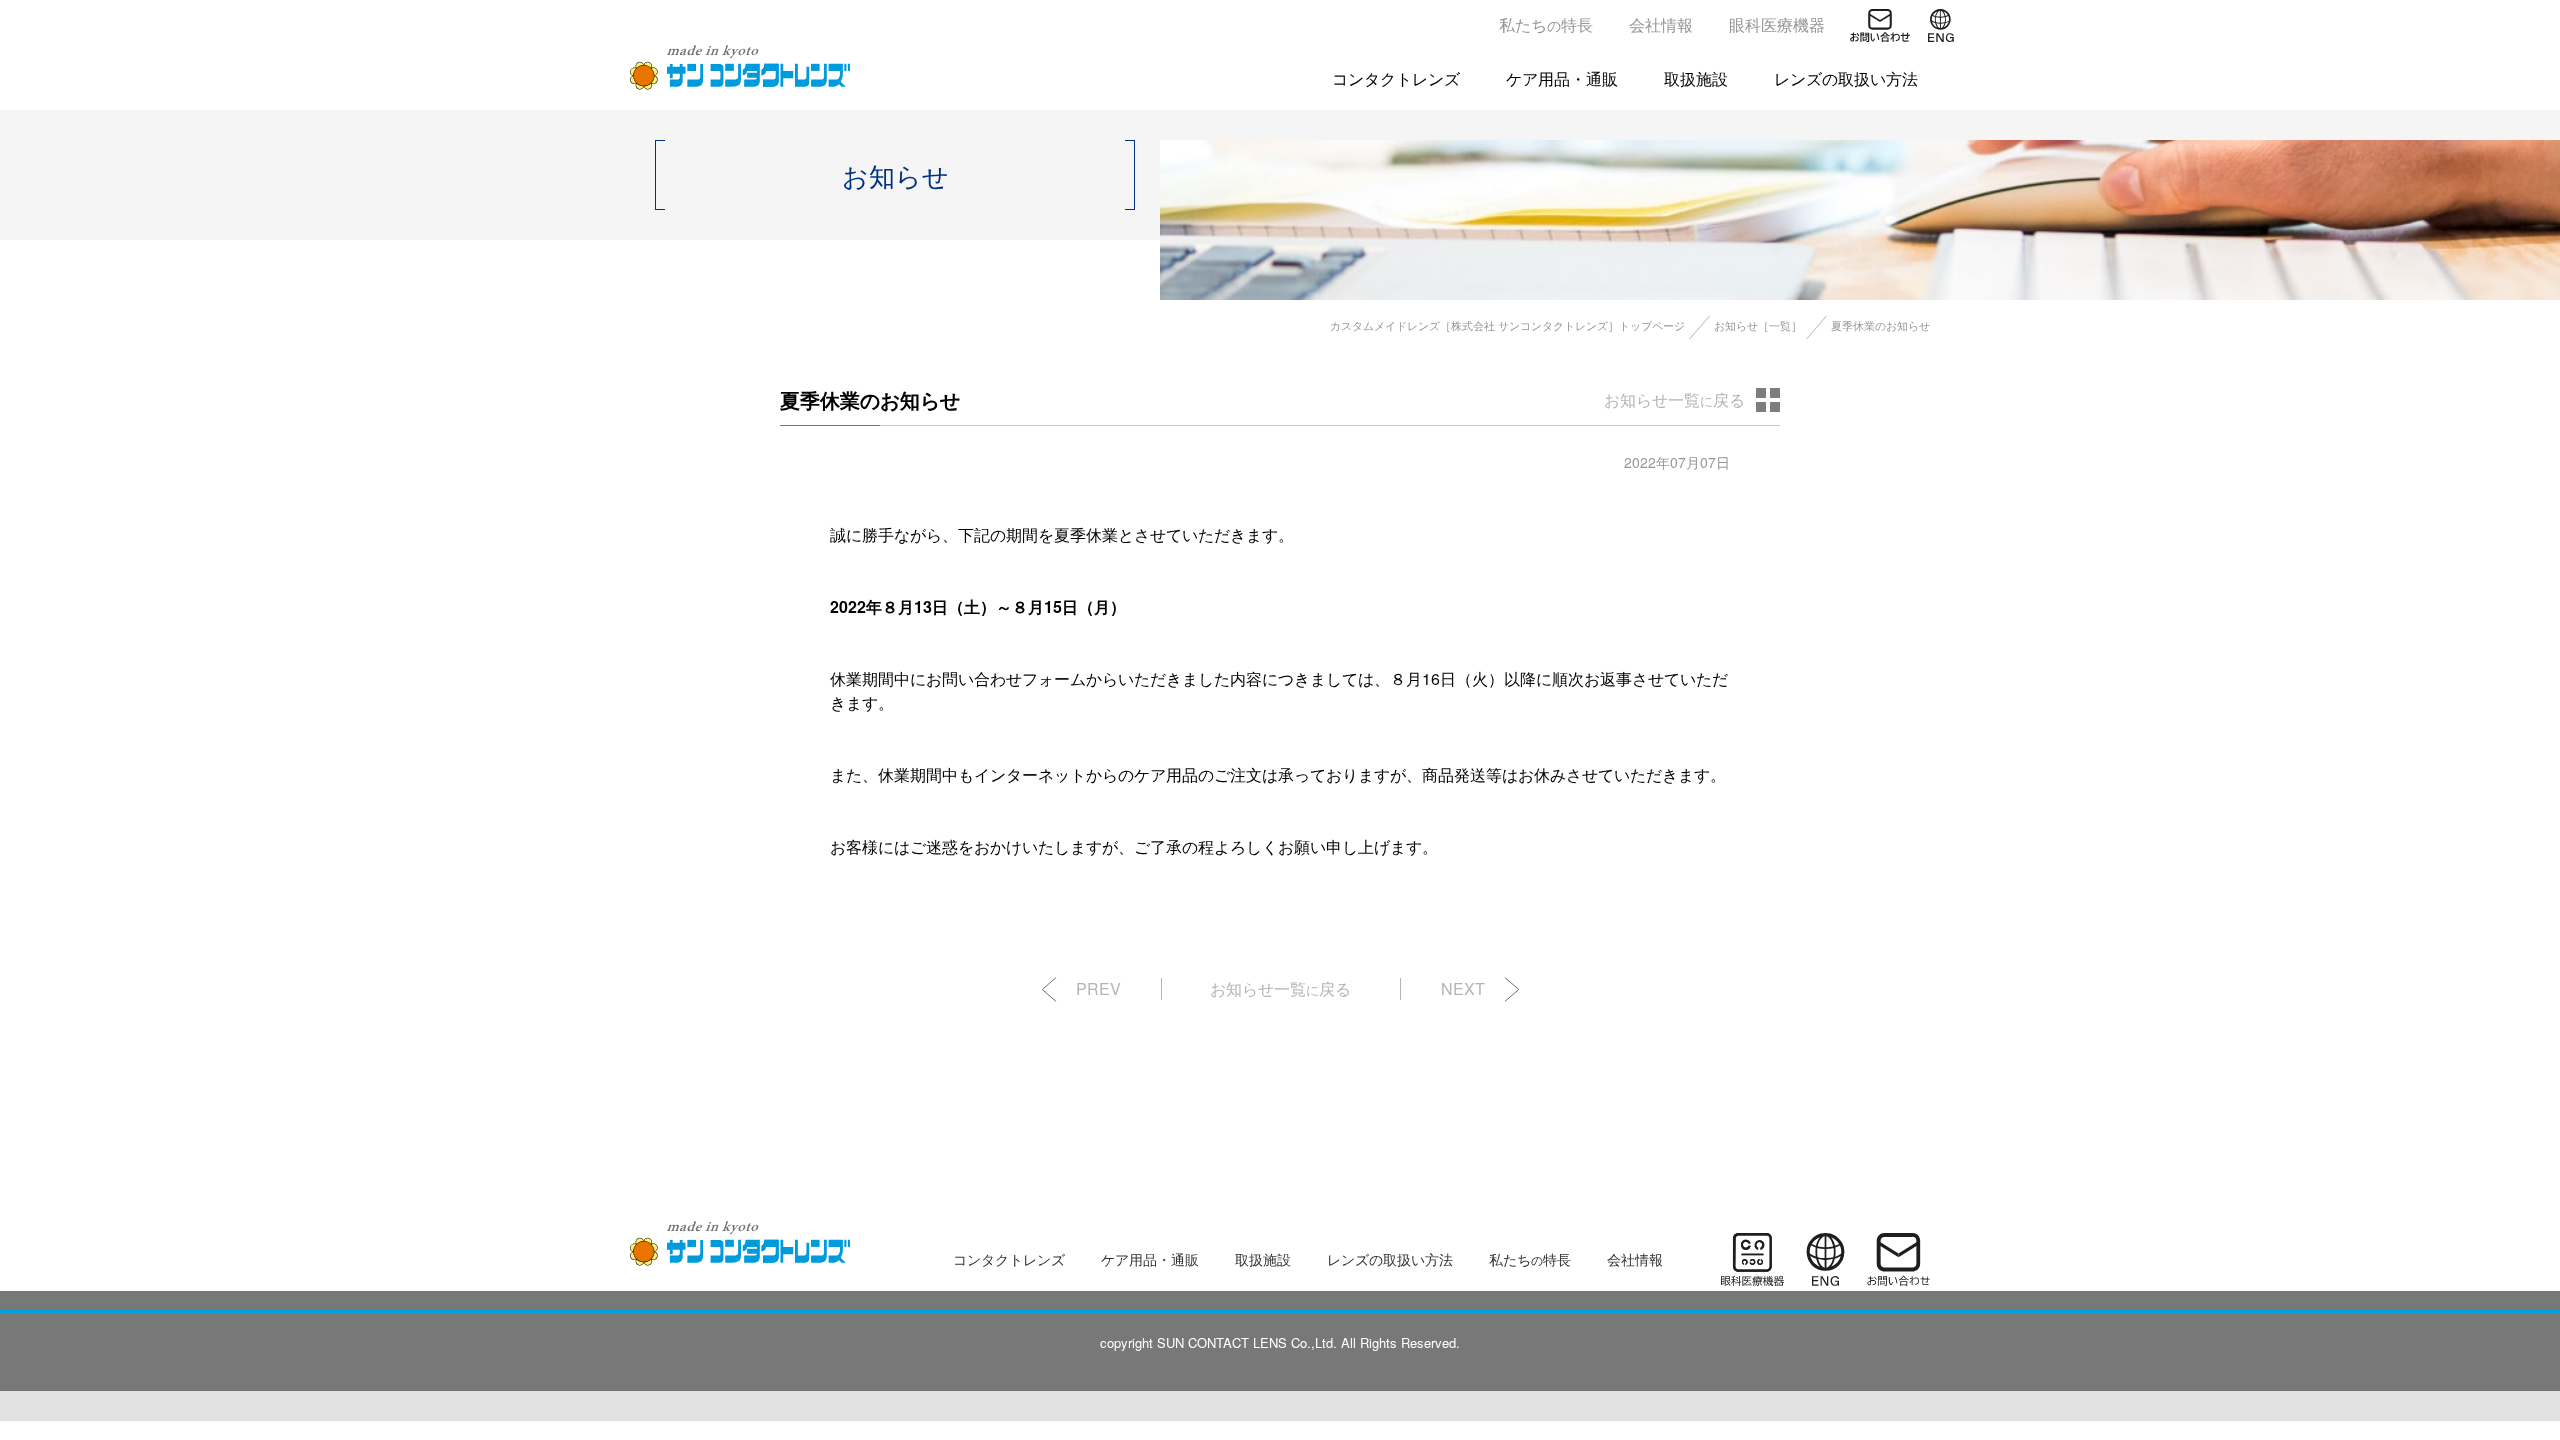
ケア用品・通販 (1562, 78)
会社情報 (1661, 24)
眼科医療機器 (1777, 24)
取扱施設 (1696, 78)
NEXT (1463, 988)
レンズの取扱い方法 (1846, 78)
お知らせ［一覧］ (1758, 325)
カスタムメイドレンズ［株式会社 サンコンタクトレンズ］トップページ (1507, 325)
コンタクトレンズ (1396, 78)
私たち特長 (1546, 24)
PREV (1098, 988)
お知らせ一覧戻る (1674, 399)
